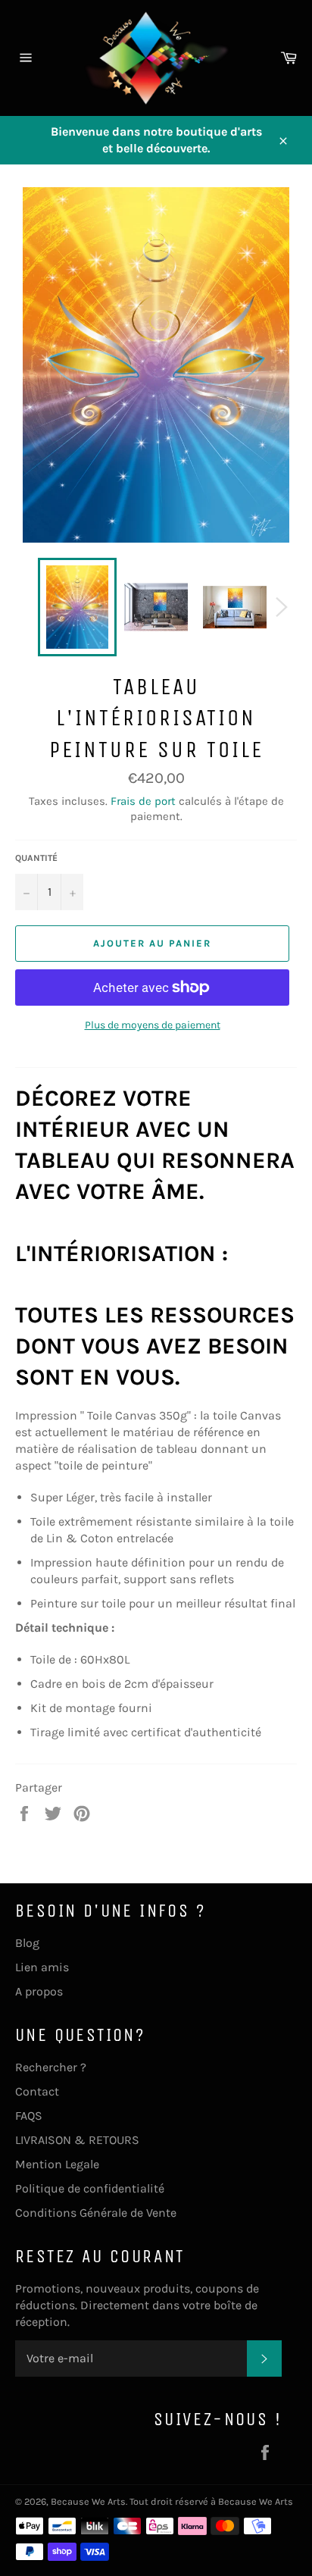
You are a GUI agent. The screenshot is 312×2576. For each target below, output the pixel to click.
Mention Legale (57, 2164)
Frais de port (143, 801)
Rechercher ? (51, 2067)
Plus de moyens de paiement (153, 1025)
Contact (37, 2091)
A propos (39, 1991)
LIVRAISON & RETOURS (77, 2140)
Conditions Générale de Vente (96, 2213)
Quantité (36, 858)
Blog (27, 1943)
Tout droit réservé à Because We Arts (211, 2501)
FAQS (29, 2116)
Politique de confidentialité (90, 2188)
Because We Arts (88, 2501)
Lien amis (42, 1967)
